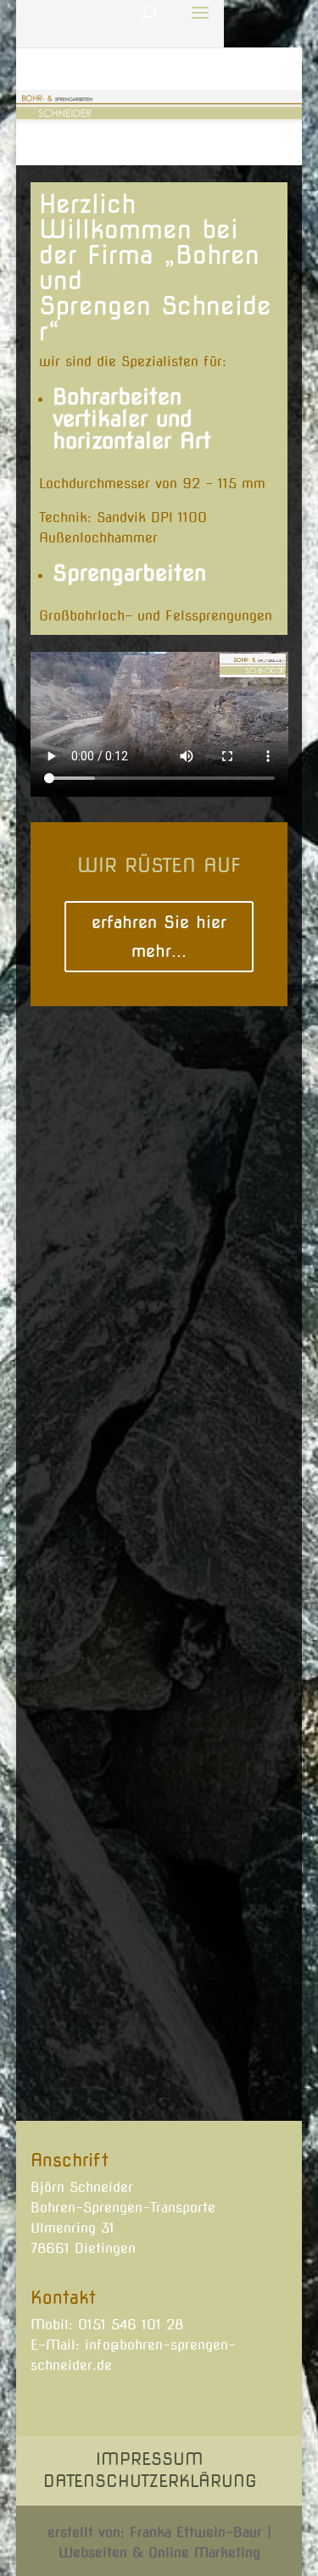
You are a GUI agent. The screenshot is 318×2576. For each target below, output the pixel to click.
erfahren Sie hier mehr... (159, 937)
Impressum (150, 2459)
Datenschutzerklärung (150, 2481)
